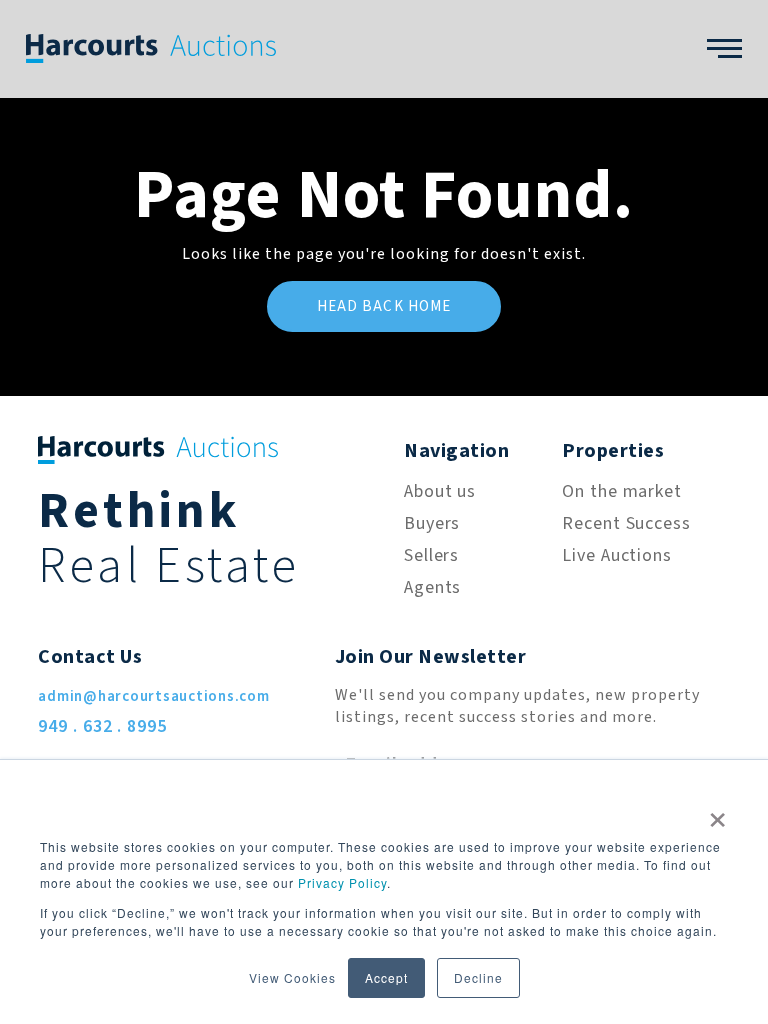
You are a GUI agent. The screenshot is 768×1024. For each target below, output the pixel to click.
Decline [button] (478, 977)
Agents (432, 587)
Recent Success (626, 523)
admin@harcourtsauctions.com (153, 696)
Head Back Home (384, 306)
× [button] (718, 813)
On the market (622, 491)
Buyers (432, 523)
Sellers (431, 555)
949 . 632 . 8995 (102, 726)
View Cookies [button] (292, 977)
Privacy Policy (342, 882)
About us (440, 491)
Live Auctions (617, 555)
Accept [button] (386, 977)
